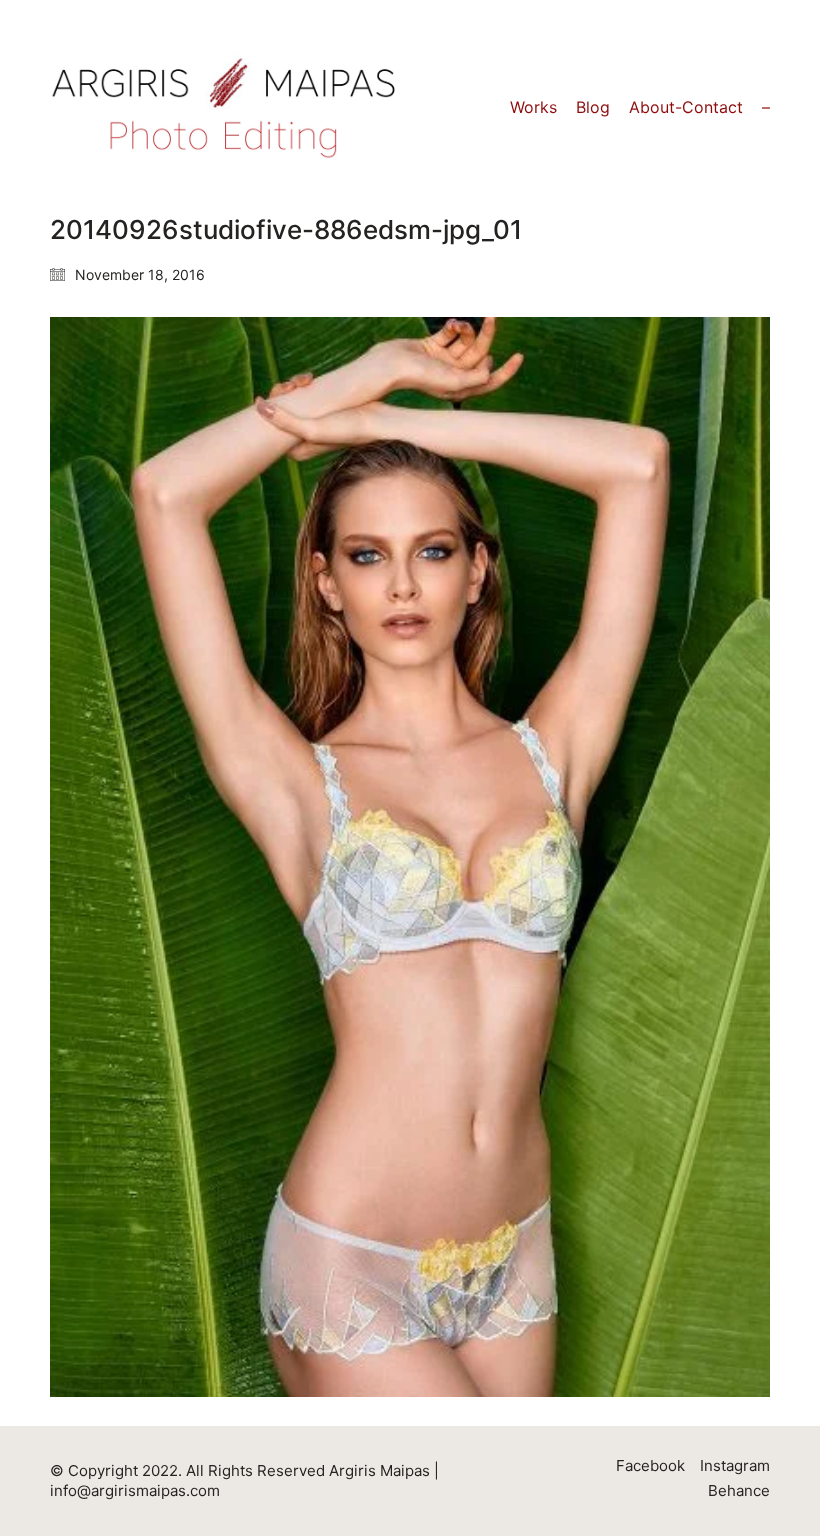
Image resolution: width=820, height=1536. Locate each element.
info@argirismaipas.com (135, 1490)
